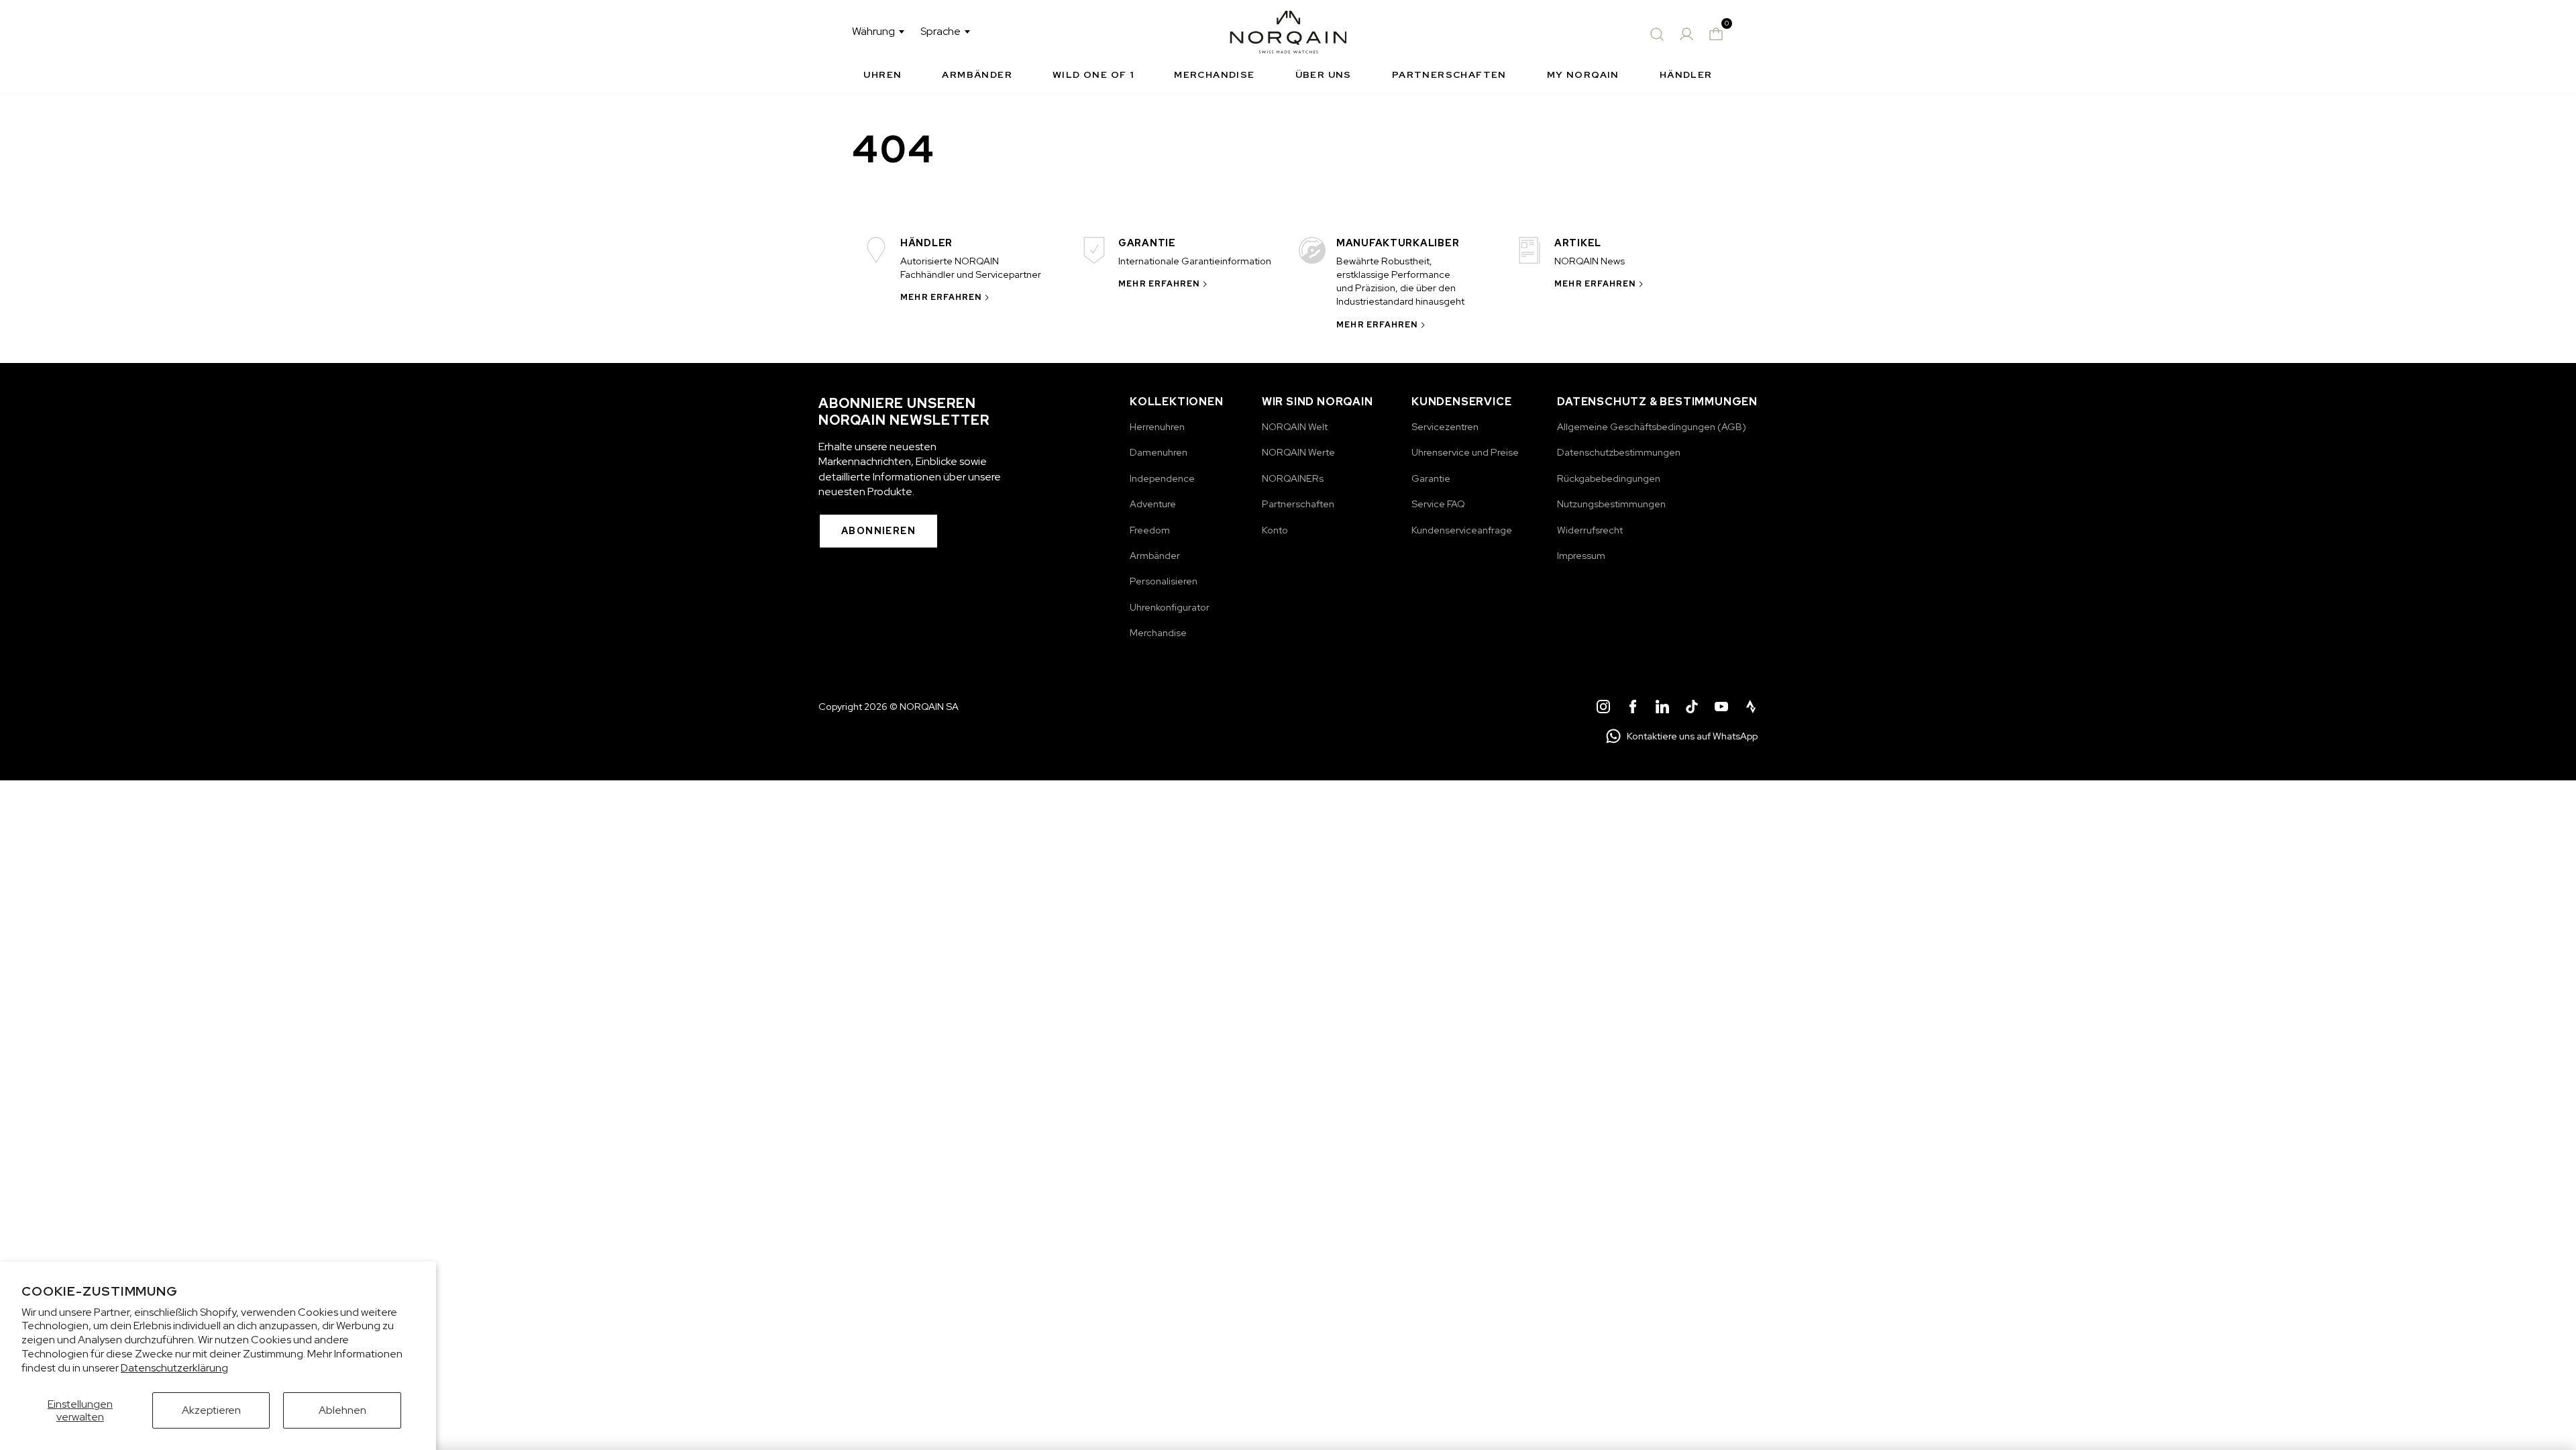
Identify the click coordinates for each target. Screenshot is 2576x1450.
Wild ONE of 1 (1093, 74)
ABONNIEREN (878, 531)
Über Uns (1324, 74)
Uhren (882, 74)
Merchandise (1214, 74)
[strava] (1751, 709)
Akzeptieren (211, 1410)
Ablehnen (342, 1410)
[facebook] (1633, 709)
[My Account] (1686, 34)
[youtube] (1721, 709)
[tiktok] (1692, 709)
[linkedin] (1662, 709)
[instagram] (1603, 709)
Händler (1686, 74)
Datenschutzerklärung (174, 1368)
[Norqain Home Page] (1288, 34)
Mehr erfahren (941, 297)
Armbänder (977, 74)
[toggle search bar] (1657, 34)
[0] (1716, 34)
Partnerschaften (1449, 74)
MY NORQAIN (1583, 74)
